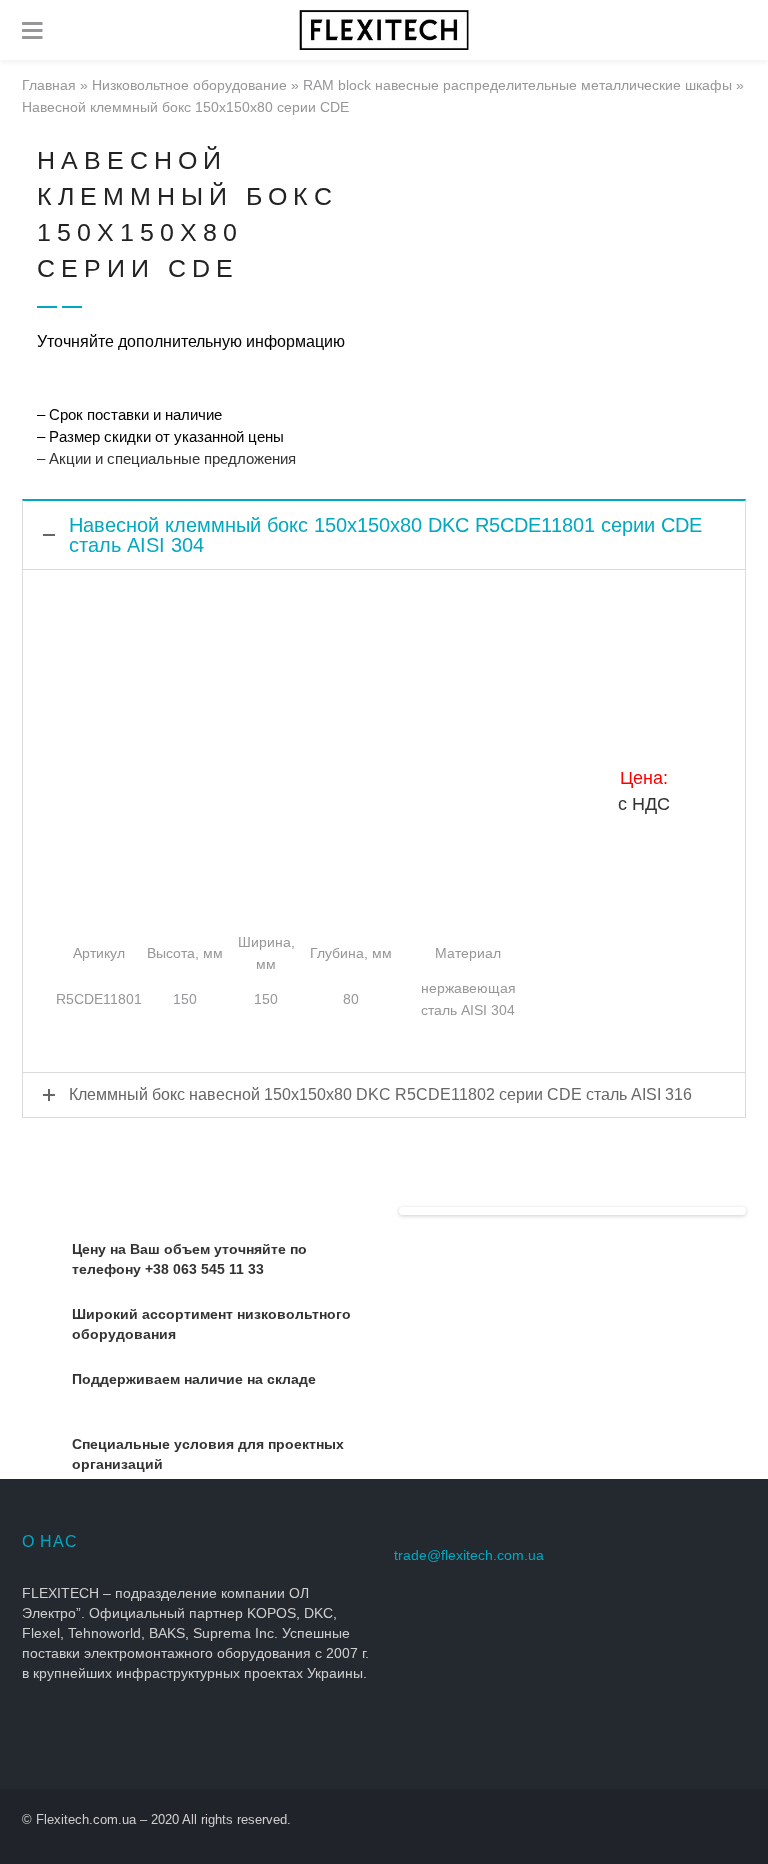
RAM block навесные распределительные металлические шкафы (517, 85)
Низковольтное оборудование (189, 85)
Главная (49, 85)
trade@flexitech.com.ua (469, 1555)
